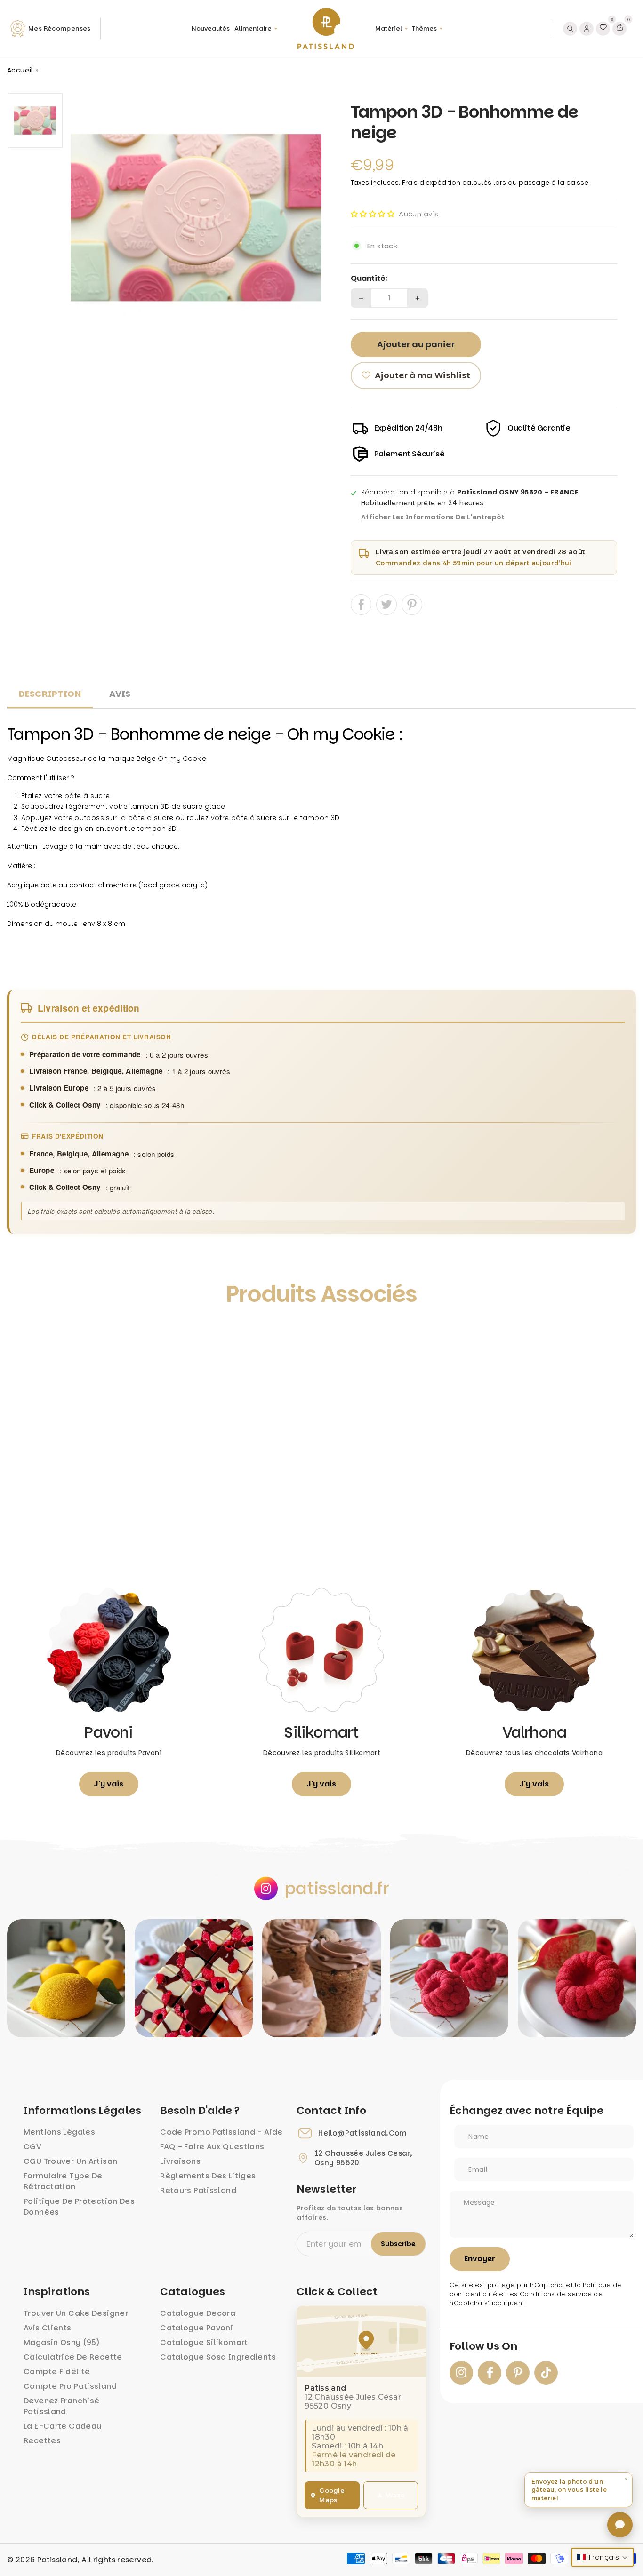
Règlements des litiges (208, 2176)
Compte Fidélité (57, 2372)
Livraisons (180, 2161)
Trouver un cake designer (76, 2313)
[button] (373, 214)
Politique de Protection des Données (79, 2207)
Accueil (20, 70)
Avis (120, 694)
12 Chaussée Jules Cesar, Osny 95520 (363, 2158)
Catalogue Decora (198, 2313)
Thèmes (424, 28)
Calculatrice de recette (73, 2357)
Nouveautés (211, 28)
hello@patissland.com (363, 2133)
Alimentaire (253, 28)
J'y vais (109, 1784)
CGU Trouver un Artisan (70, 2161)
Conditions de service (556, 2294)
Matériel (389, 28)
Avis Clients (48, 2328)
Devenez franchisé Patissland (61, 2406)
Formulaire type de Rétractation (63, 2181)
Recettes (42, 2441)
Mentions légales (59, 2132)
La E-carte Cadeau (62, 2426)
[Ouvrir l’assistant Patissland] (620, 2525)
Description (50, 694)
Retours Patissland (198, 2190)
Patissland (57, 2560)
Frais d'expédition (431, 183)
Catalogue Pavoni (197, 2328)
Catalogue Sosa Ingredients (218, 2357)
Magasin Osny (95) (62, 2342)
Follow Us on (483, 2346)
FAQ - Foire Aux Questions (212, 2147)
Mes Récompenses (60, 28)
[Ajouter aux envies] (24, 1337)
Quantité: (369, 279)
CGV (32, 2147)
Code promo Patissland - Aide (221, 2132)
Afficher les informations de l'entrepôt (433, 518)
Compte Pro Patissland (70, 2386)
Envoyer (480, 2259)
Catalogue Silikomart (204, 2342)
